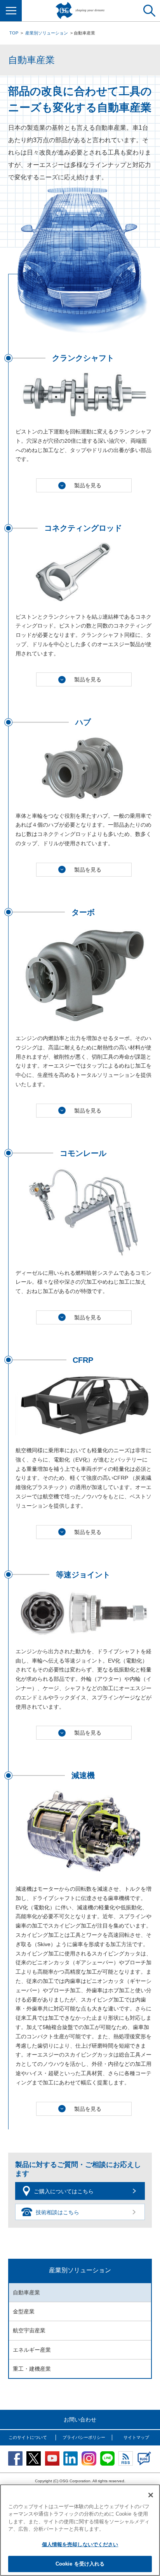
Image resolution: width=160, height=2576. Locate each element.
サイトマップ (136, 2437)
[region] (80, 2530)
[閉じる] (151, 2495)
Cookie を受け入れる (80, 2564)
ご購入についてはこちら (64, 2191)
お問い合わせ (80, 2420)
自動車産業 (26, 2292)
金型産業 (24, 2311)
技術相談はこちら (57, 2212)
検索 (149, 11)
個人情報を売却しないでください (80, 2544)
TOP (14, 33)
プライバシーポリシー (84, 2437)
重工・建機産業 (32, 2369)
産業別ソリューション (47, 33)
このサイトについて (28, 2437)
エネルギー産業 (32, 2350)
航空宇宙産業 (29, 2330)
